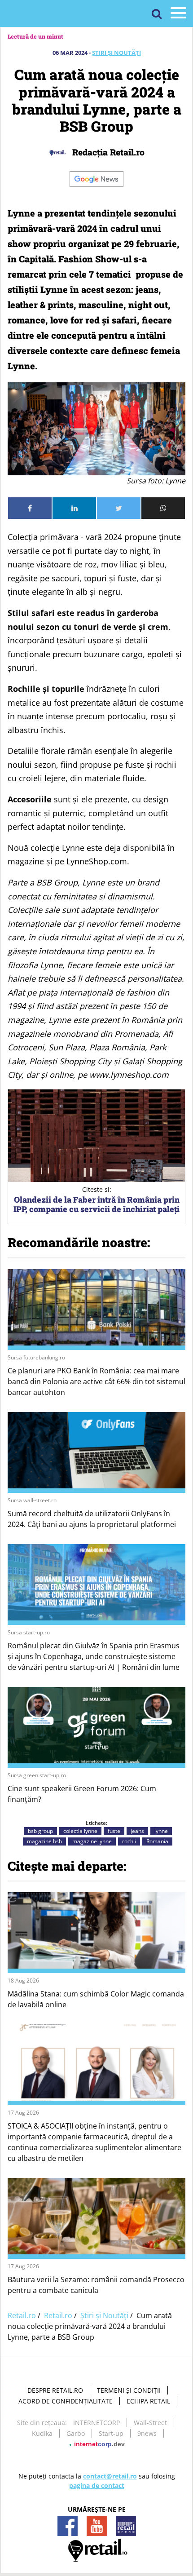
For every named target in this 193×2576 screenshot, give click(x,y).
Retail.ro (22, 2315)
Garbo (76, 2433)
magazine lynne (92, 1841)
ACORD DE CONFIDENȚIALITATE (66, 2401)
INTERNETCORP (96, 2423)
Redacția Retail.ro (107, 152)
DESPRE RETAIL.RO (55, 2390)
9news (147, 2433)
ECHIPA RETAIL (148, 2401)
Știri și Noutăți (116, 53)
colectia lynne (80, 1831)
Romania (157, 1841)
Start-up (111, 2433)
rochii (129, 1841)
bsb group (40, 1831)
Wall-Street (150, 2423)
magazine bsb (44, 1841)
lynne (161, 1831)
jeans (137, 1831)
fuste (114, 1831)
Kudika (42, 2433)
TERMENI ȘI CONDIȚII (129, 2390)
